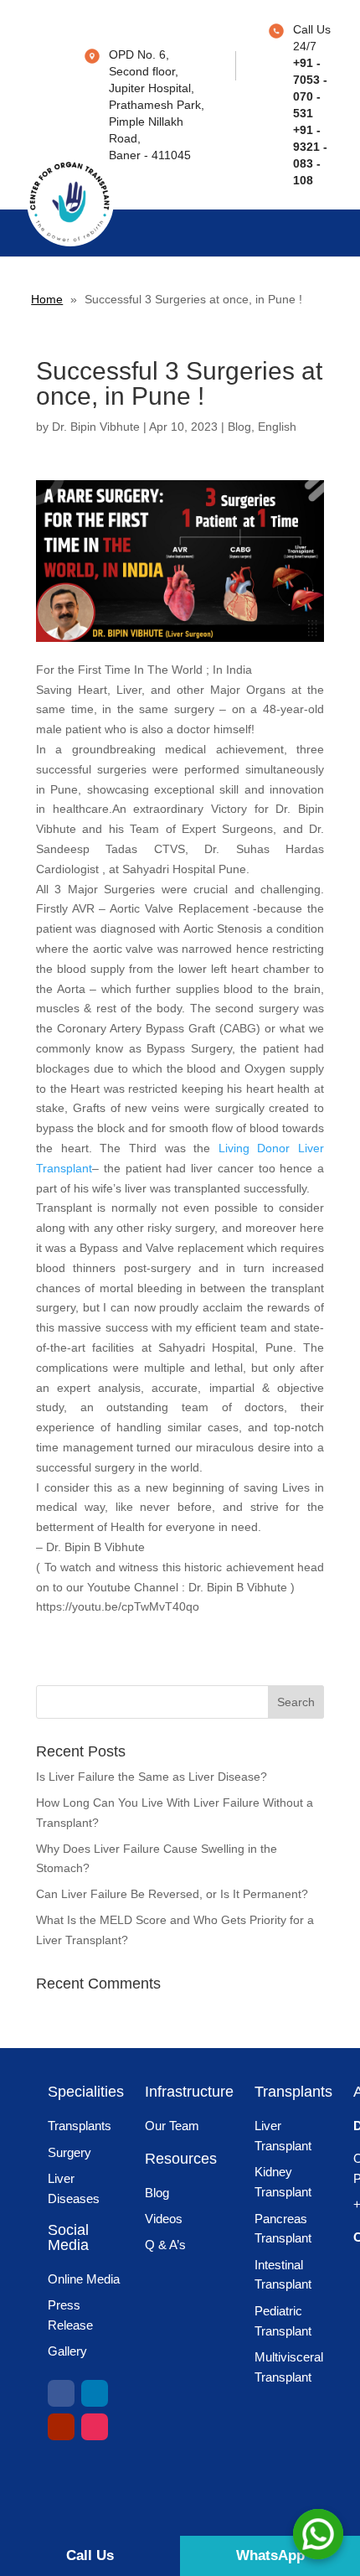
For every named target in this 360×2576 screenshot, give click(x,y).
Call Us (90, 2555)
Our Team (172, 2126)
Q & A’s (165, 2245)
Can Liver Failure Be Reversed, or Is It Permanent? (172, 1894)
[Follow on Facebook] (61, 2393)
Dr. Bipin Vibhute (96, 427)
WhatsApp (270, 2555)
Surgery (69, 2152)
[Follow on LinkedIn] (95, 2393)
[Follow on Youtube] (61, 2427)
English (277, 427)
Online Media (84, 2279)
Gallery (67, 2351)
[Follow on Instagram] (95, 2427)
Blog (239, 427)
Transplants (80, 2126)
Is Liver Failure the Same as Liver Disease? (152, 1777)
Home (47, 299)
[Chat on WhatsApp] (318, 2534)
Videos (164, 2219)
